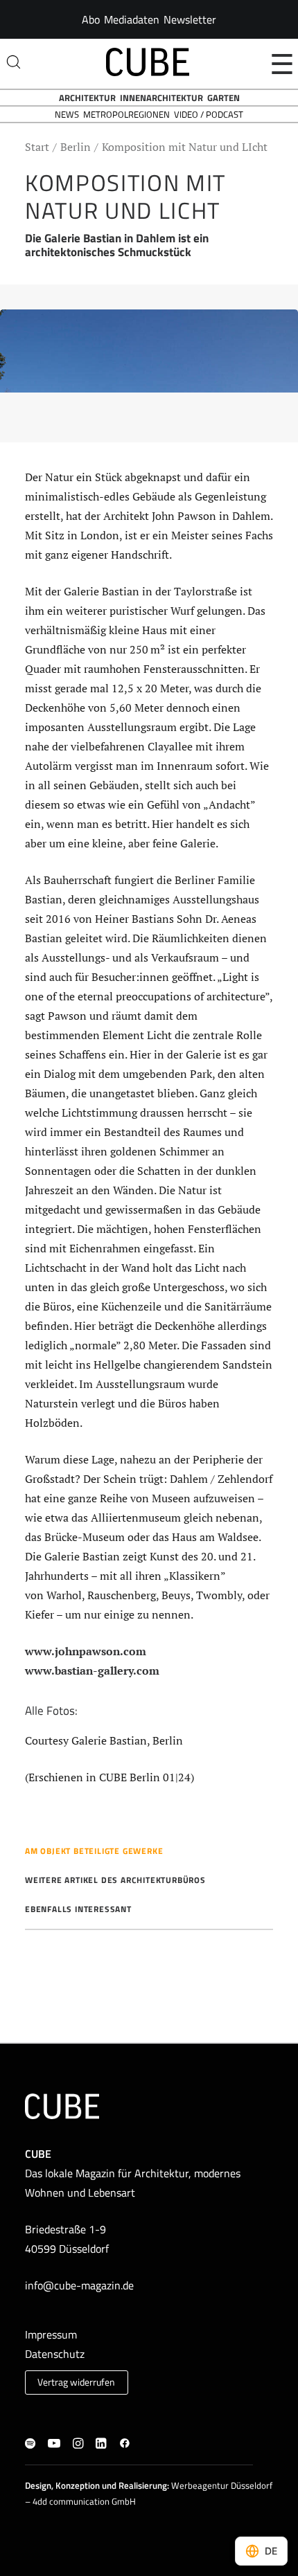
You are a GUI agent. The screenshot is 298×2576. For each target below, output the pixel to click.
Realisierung (143, 2485)
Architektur (87, 98)
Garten (223, 98)
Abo (91, 19)
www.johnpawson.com (86, 1651)
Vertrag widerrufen (76, 2382)
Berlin (76, 147)
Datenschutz (55, 2354)
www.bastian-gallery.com (92, 1670)
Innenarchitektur (161, 98)
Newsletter (190, 19)
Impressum (51, 2334)
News (67, 114)
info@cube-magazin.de (79, 2285)
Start (37, 147)
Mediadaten (132, 19)
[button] (30, 2444)
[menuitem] (91, 19)
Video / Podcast (209, 114)
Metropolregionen (126, 114)
